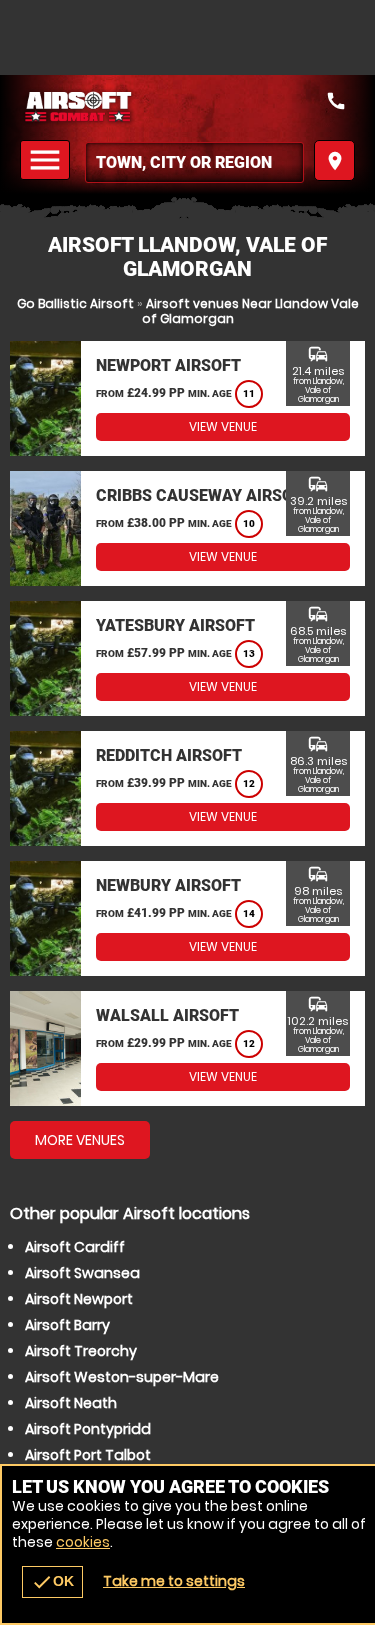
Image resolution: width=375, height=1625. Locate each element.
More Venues (80, 1140)
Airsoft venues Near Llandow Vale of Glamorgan (250, 311)
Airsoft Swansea (82, 1273)
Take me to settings (174, 1581)
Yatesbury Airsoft (175, 625)
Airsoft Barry (67, 1325)
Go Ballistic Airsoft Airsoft (187, 107)
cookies (83, 1542)
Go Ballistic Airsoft (75, 303)
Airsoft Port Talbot (88, 1455)
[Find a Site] (194, 162)
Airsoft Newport (79, 1299)
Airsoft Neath (71, 1403)
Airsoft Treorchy (81, 1351)
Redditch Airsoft (169, 755)
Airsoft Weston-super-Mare (122, 1377)
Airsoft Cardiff (75, 1247)
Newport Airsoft (168, 365)
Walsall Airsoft (167, 1015)
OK (52, 1582)
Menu (48, 160)
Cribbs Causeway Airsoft (204, 495)
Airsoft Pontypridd (88, 1429)
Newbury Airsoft (168, 885)
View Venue (223, 426)
